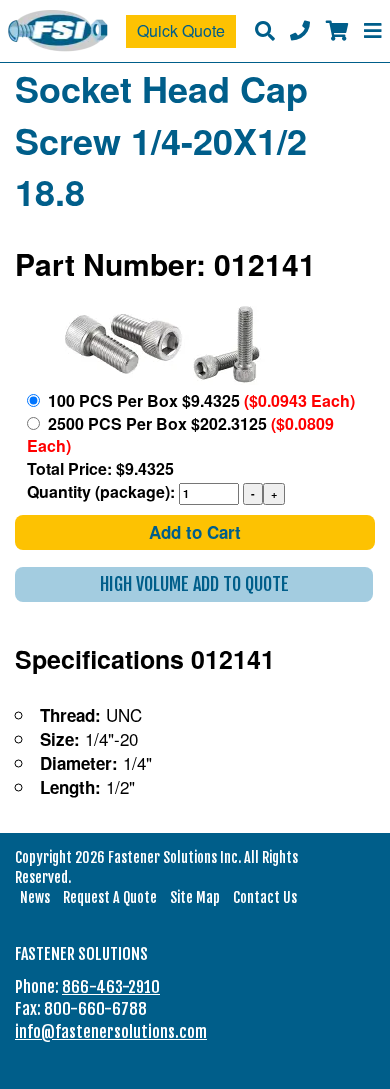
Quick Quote (181, 30)
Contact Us (265, 897)
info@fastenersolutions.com (111, 1032)
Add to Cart (195, 532)
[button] (194, 584)
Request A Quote (110, 897)
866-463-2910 (111, 987)
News (35, 897)
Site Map (195, 897)
